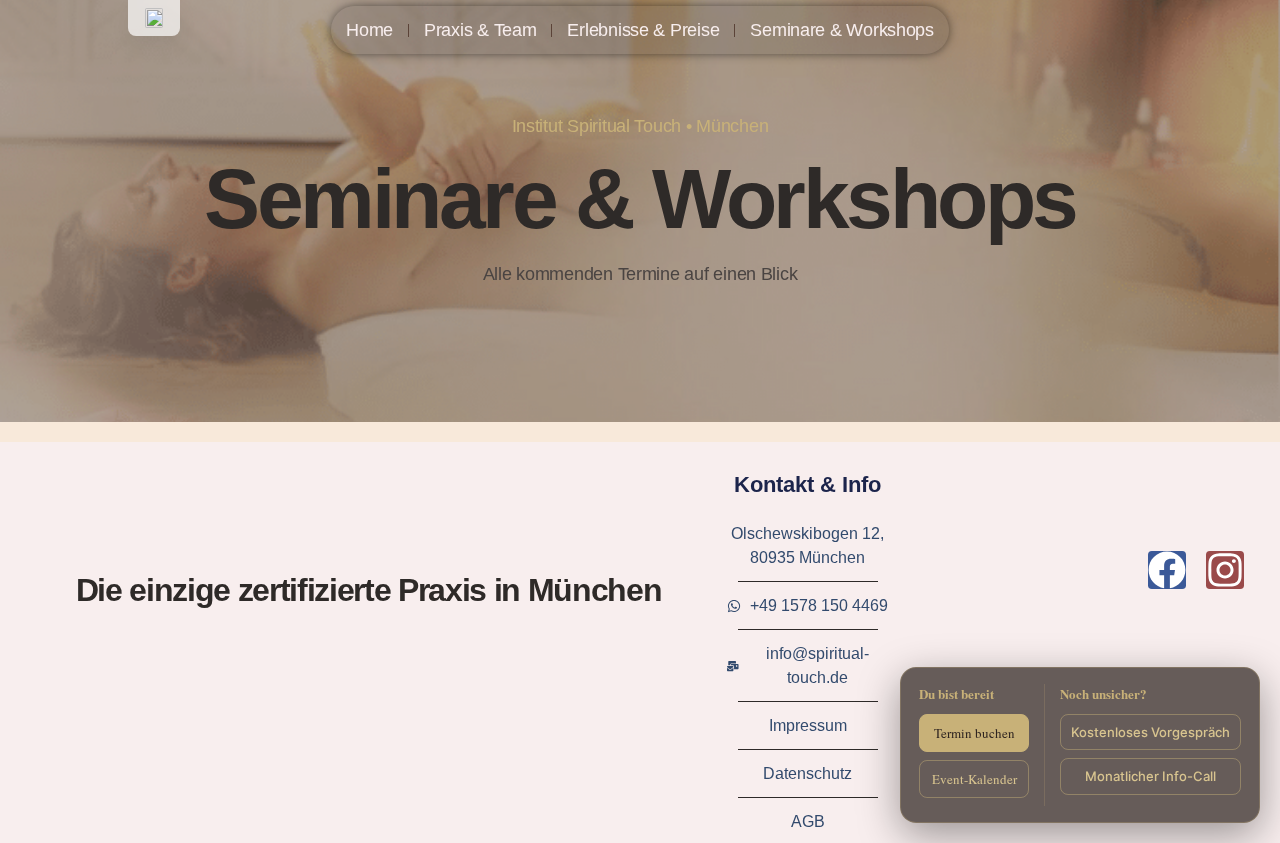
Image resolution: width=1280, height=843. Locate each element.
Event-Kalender (974, 779)
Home (369, 30)
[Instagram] (1225, 570)
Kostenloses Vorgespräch (1150, 732)
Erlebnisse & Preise (643, 30)
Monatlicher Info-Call (1150, 776)
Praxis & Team (480, 30)
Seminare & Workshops (842, 30)
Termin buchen (974, 733)
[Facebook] (1167, 570)
